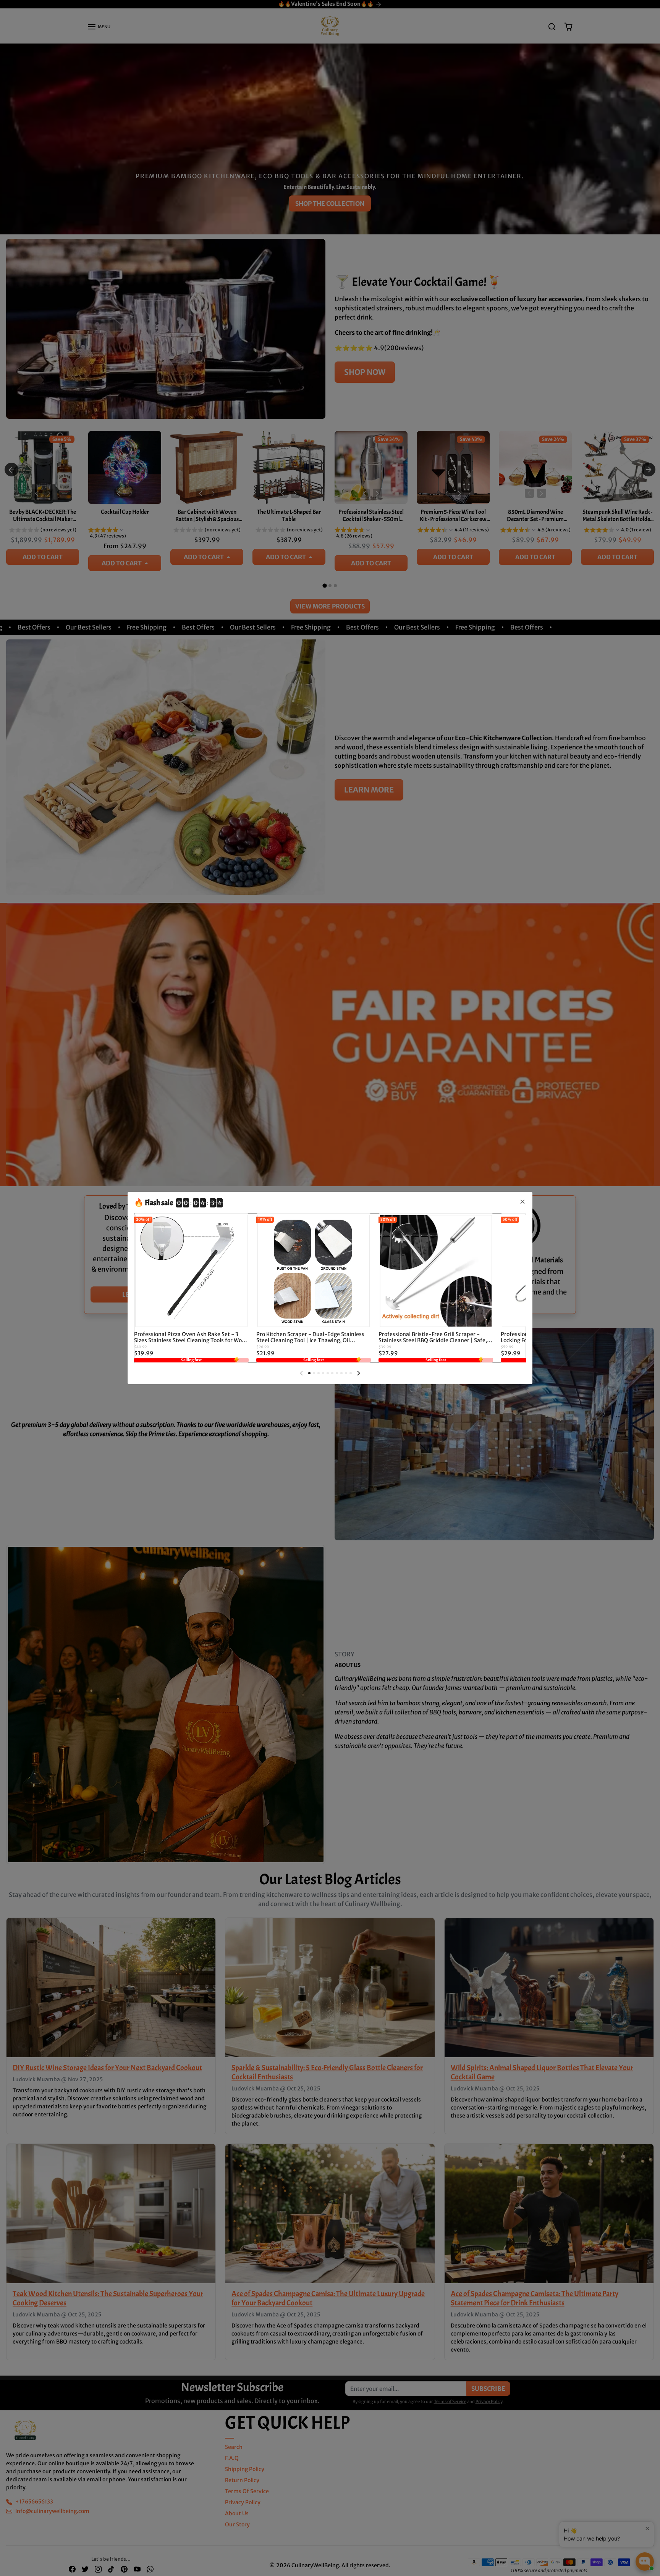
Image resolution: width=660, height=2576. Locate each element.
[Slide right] (359, 1373)
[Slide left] (301, 1373)
